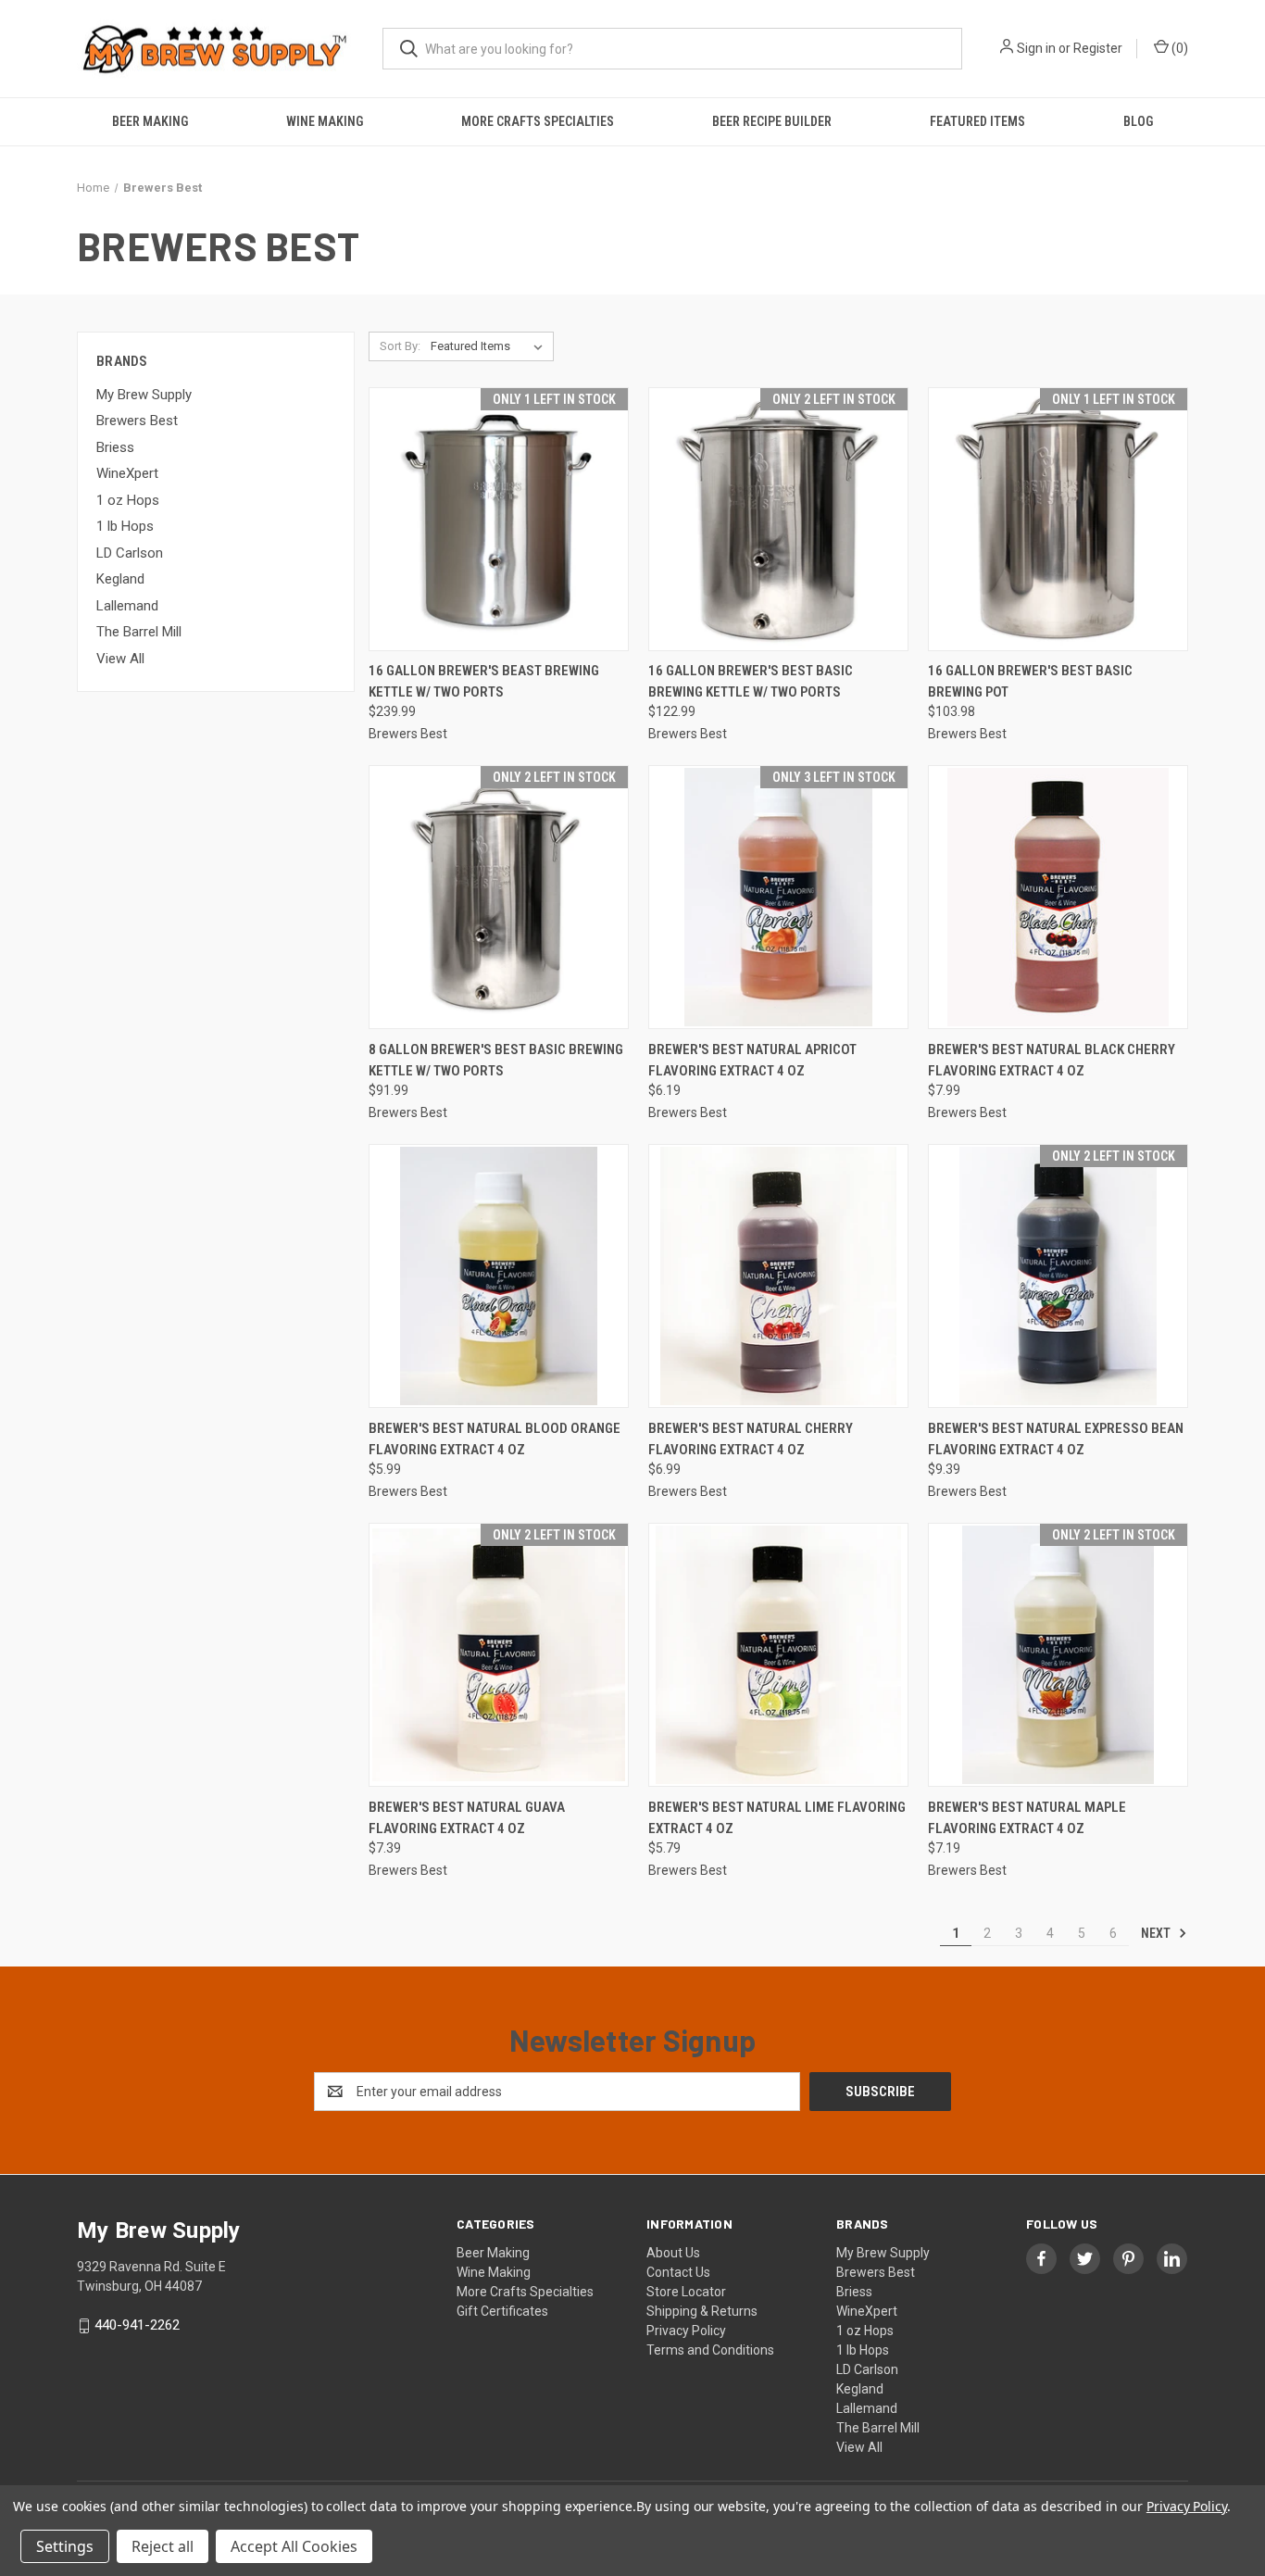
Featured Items (977, 121)
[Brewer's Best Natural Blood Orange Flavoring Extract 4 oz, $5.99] (499, 1276)
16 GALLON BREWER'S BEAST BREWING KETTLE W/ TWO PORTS (484, 681)
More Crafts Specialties (538, 121)
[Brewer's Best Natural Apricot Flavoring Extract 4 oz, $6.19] (778, 897)
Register (1098, 48)
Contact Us (678, 2272)
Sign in (1036, 48)
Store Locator (686, 2292)
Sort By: (400, 346)
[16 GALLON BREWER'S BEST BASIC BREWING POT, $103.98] (1058, 519)
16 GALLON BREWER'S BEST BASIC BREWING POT (1030, 681)
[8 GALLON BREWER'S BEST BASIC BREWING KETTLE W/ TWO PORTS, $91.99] (499, 897)
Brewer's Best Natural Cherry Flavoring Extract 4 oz (751, 1439)
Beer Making (150, 121)
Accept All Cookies (294, 2546)
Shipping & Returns (702, 2311)
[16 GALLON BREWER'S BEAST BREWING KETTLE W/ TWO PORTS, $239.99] (499, 519)
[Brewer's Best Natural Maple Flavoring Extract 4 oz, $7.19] (1058, 1655)
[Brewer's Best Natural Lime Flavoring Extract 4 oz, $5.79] (778, 1655)
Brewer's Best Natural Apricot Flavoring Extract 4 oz (752, 1060)
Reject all (163, 2546)
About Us (673, 2253)
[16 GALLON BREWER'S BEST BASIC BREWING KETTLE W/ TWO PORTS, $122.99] (778, 519)
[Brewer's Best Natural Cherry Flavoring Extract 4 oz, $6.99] (778, 1276)
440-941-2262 (137, 2325)
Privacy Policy (686, 2331)
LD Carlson (130, 553)
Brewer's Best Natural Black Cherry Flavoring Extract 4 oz (1052, 1060)
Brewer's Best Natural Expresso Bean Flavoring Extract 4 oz (1056, 1439)
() (1178, 48)
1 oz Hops (128, 500)
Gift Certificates (502, 2311)
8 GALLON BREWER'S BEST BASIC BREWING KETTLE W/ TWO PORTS (496, 1060)
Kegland (120, 579)
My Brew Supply (144, 395)
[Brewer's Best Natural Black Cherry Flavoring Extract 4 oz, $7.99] (1058, 897)
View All (120, 659)
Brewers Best (137, 421)
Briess (115, 447)
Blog (1138, 121)
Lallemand (127, 606)
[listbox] (490, 346)
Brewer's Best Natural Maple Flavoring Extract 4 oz (1027, 1818)
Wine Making (325, 121)
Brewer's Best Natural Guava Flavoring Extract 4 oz (467, 1818)
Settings (65, 2546)
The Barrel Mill (139, 632)
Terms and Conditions (710, 2350)
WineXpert (127, 473)
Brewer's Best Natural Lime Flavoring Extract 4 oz (777, 1818)
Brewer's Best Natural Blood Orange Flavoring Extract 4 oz (495, 1439)
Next (1157, 1933)
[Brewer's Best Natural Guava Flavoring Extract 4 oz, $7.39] (499, 1655)
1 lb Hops (125, 526)
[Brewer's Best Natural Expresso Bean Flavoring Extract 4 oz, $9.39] (1058, 1276)
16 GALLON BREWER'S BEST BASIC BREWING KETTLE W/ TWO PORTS (751, 681)
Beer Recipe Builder (772, 121)
